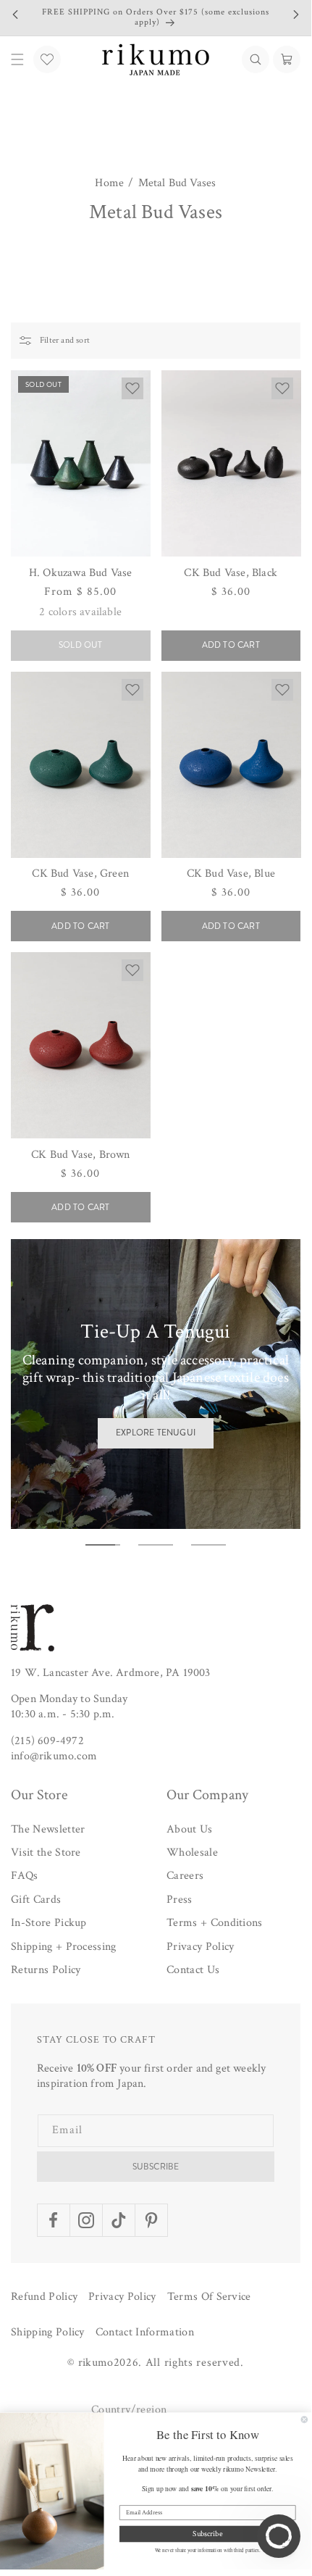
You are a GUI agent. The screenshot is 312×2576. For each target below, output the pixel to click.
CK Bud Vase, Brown (81, 1155)
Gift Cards (36, 1900)
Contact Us (193, 1970)
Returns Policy (46, 1970)
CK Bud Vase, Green (80, 874)
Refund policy (44, 2297)
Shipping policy (48, 2332)
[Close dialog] (304, 2420)
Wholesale (192, 1852)
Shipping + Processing (64, 1947)
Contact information (145, 2332)
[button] (256, 59)
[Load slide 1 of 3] (103, 1545)
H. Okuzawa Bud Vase (81, 573)
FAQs (24, 1876)
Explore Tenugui (156, 1433)
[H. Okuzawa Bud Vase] (81, 463)
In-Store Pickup (49, 1923)
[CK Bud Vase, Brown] (81, 1045)
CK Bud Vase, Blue (231, 874)
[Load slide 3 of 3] (208, 1545)
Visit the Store (46, 1852)
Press (180, 1900)
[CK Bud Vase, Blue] (231, 765)
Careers (185, 1876)
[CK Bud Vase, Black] (231, 463)
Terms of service (209, 2297)
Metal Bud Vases (177, 183)
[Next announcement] (296, 14)
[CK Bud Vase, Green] (81, 765)
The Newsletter (48, 1829)
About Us (190, 1829)
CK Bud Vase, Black (231, 573)
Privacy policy (122, 2297)
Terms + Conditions (215, 1923)
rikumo (96, 2363)
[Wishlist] (47, 59)
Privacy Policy (200, 1947)
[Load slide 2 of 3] (156, 1545)
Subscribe (156, 2167)
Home (109, 183)
